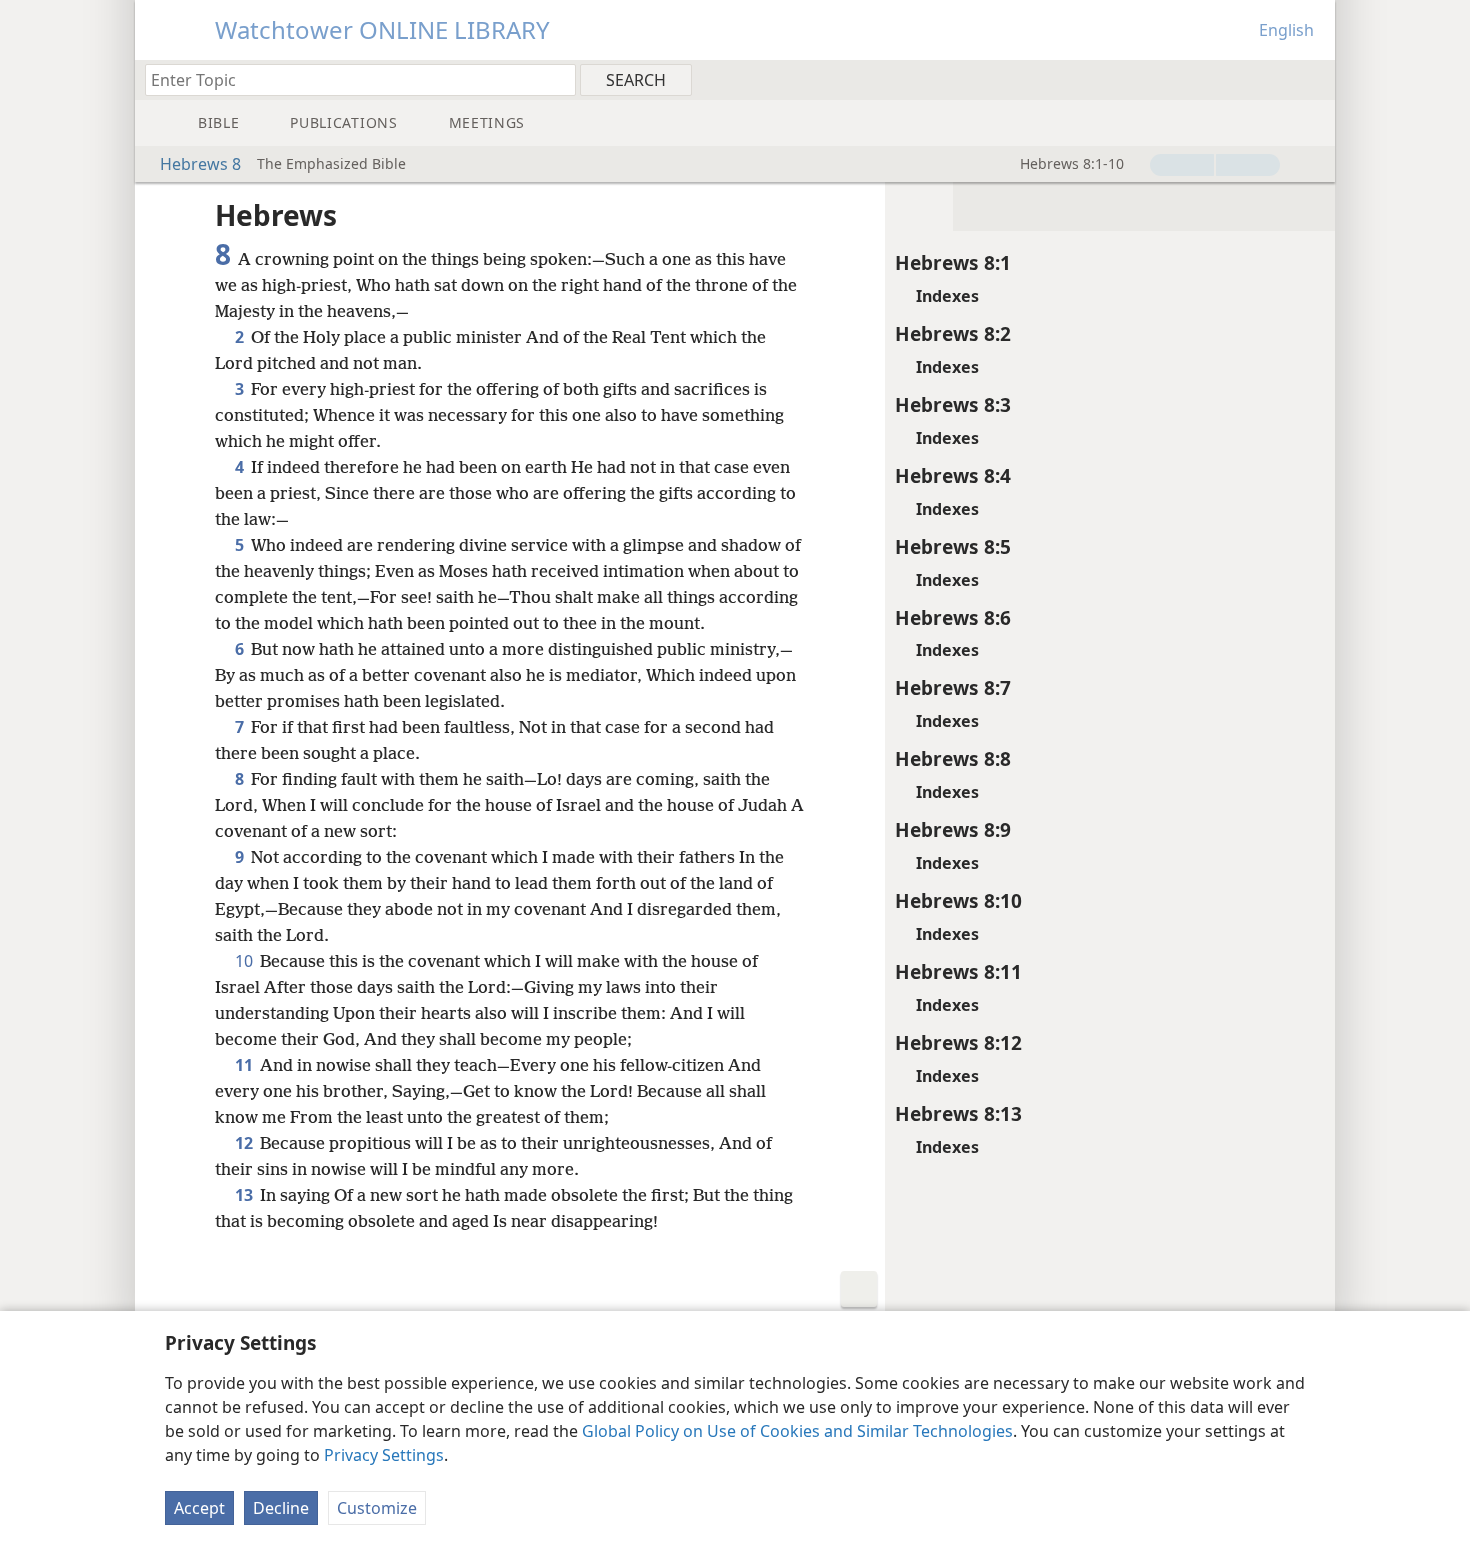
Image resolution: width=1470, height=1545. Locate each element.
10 (245, 961)
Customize (377, 1508)
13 (245, 1195)
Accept (199, 1508)
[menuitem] (1312, 79)
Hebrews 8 (200, 164)
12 (245, 1143)
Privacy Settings (384, 1455)
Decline (281, 1508)
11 (245, 1065)
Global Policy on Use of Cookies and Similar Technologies (797, 1431)
